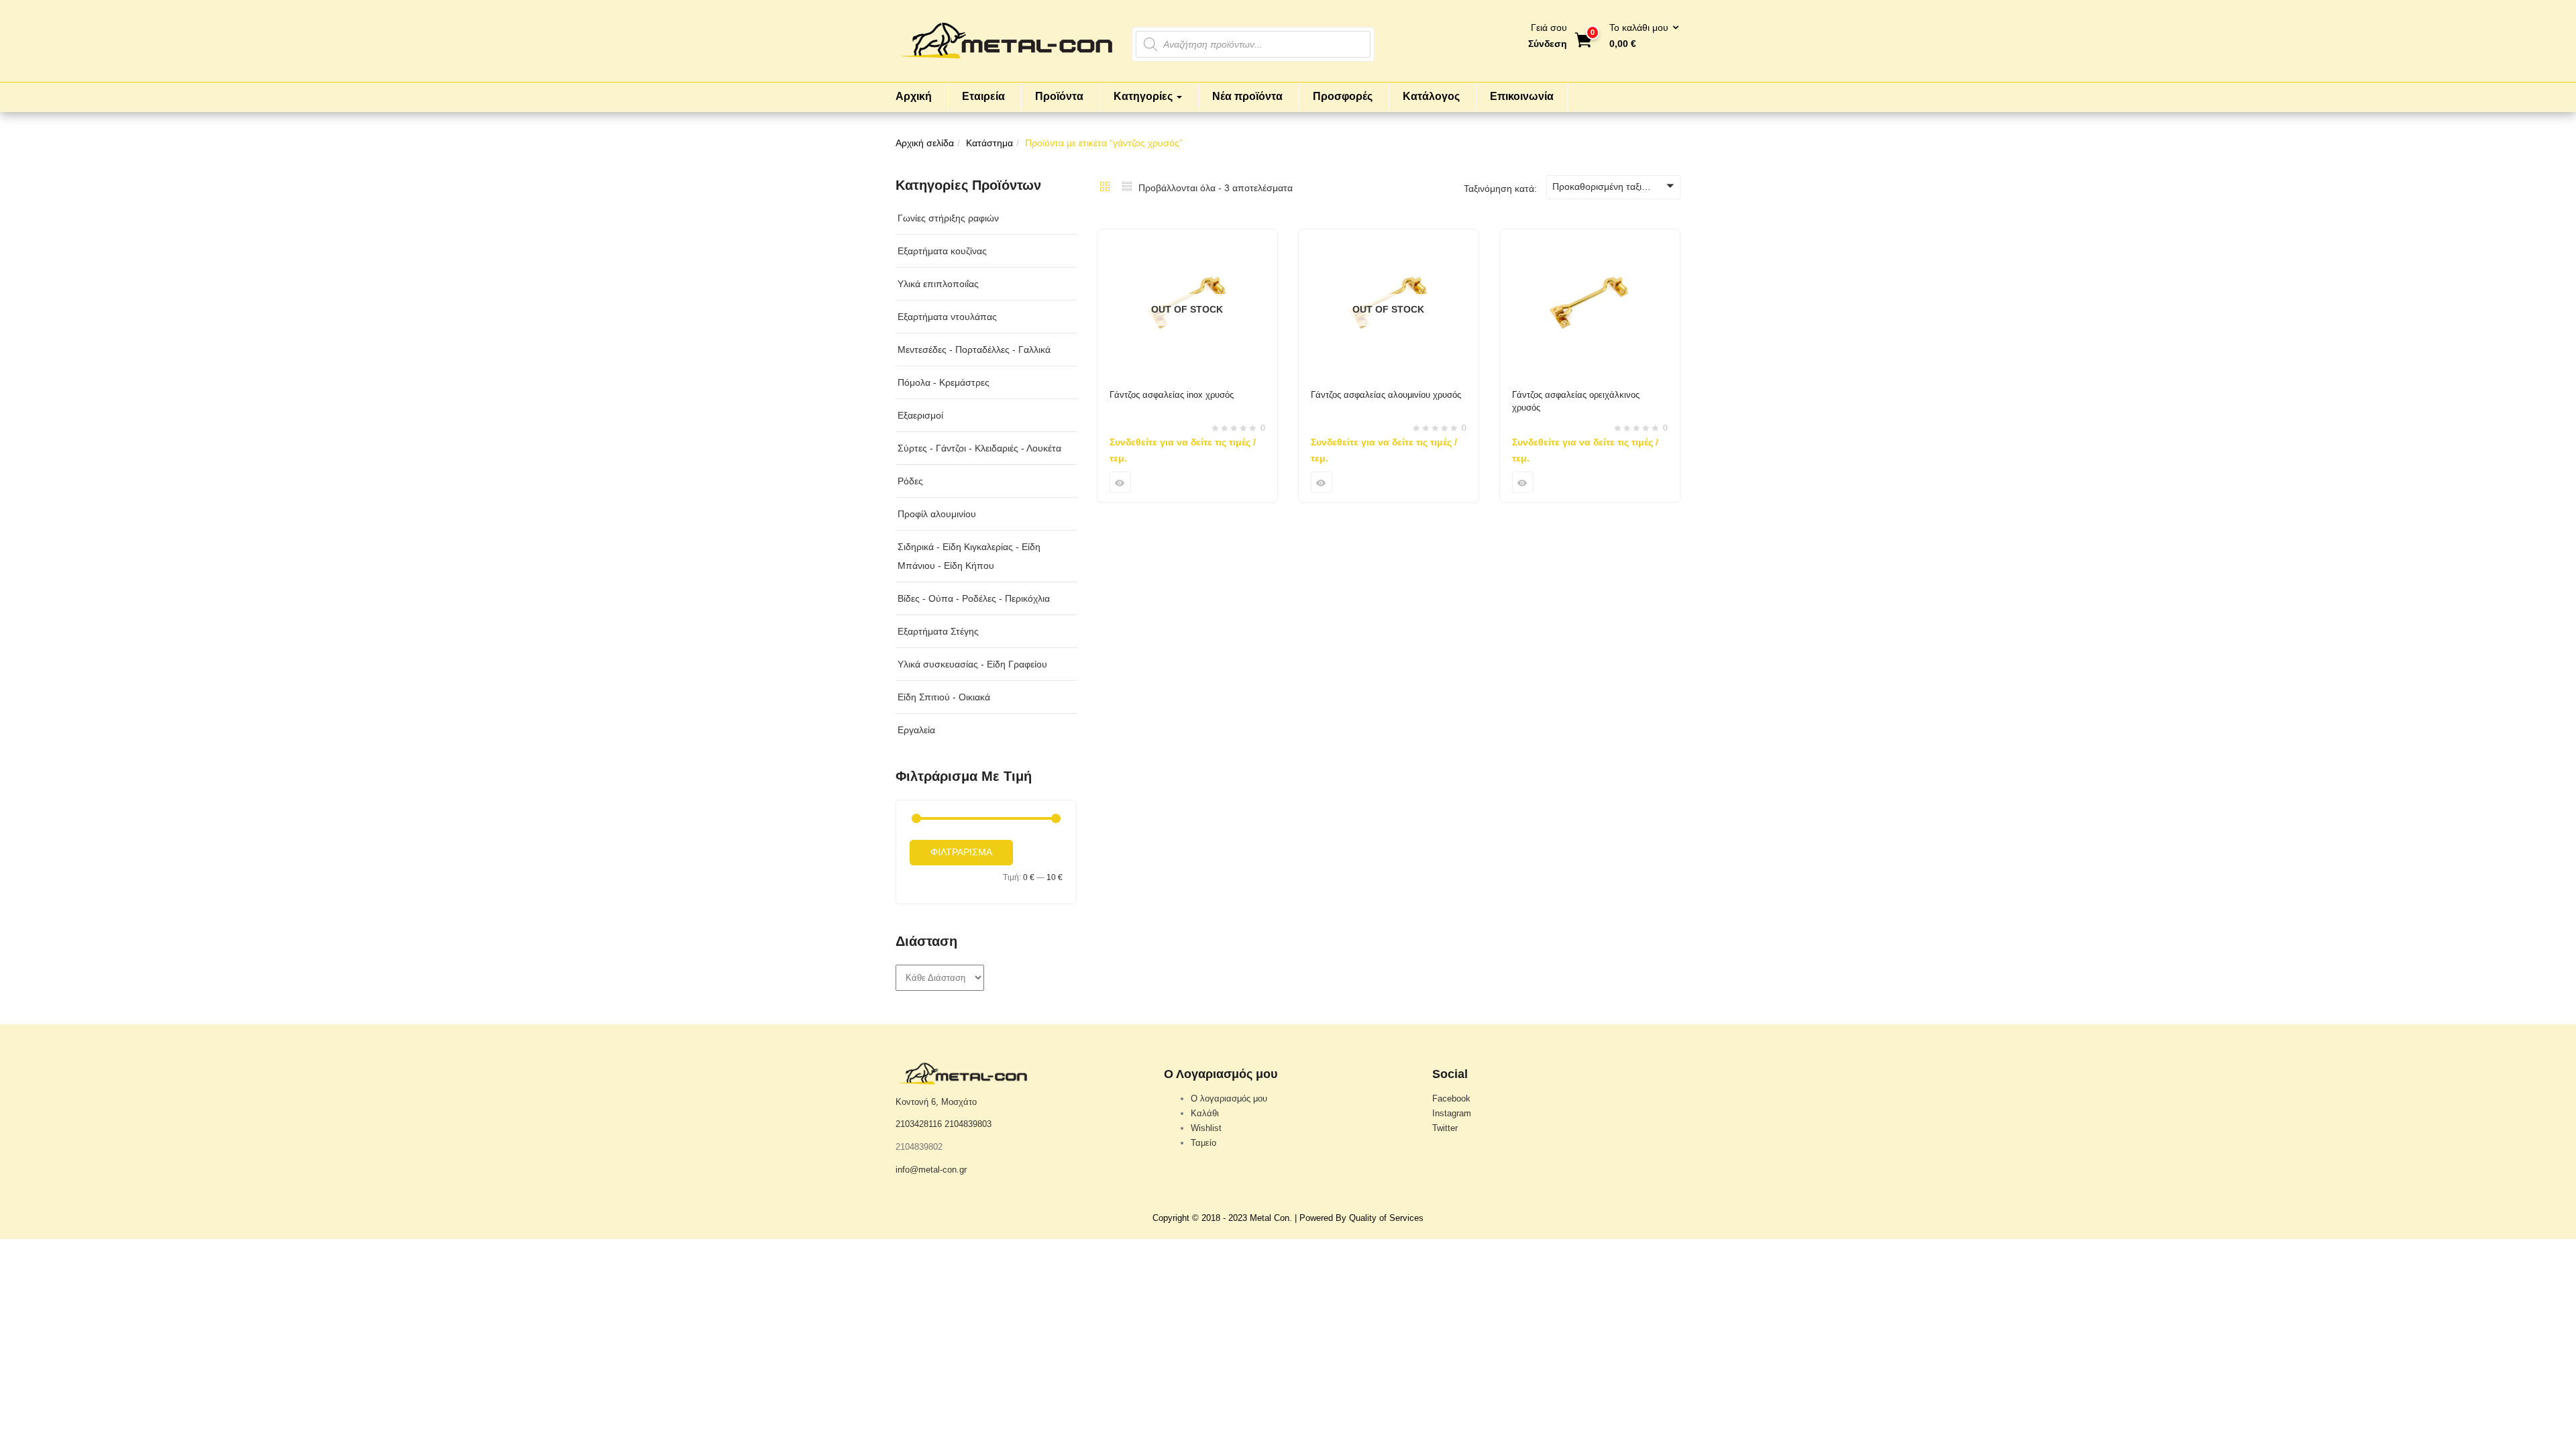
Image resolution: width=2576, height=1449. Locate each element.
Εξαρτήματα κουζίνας (942, 251)
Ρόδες (910, 481)
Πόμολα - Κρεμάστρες (944, 382)
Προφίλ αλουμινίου (937, 514)
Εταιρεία (983, 96)
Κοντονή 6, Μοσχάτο (936, 1102)
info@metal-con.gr (931, 1170)
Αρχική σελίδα (925, 143)
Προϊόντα (1059, 96)
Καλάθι (1205, 1113)
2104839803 (968, 1124)
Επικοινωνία (1522, 96)
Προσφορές (1343, 96)
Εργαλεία (916, 730)
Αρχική (914, 96)
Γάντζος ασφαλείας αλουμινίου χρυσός (1386, 395)
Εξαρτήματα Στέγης (938, 631)
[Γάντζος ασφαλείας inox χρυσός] (1187, 237)
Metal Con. (1271, 1218)
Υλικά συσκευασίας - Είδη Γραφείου (972, 664)
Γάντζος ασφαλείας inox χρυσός (1172, 395)
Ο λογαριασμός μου (1229, 1098)
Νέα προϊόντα (1247, 96)
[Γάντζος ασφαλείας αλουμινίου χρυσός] (1389, 237)
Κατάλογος (1431, 96)
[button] (1640, 36)
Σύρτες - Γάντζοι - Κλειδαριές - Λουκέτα (979, 448)
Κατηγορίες (1144, 96)
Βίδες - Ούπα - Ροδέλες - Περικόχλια (974, 598)
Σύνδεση (1548, 44)
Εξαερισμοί (920, 415)
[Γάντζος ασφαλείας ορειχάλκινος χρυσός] (1590, 237)
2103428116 (919, 1124)
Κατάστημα (989, 143)
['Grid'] (1105, 188)
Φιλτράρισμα (961, 852)
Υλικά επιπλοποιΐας (938, 284)
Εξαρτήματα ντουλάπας (947, 317)
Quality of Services (1386, 1218)
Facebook (1451, 1098)
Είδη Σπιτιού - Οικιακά (944, 697)
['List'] (1127, 188)
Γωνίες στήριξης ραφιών (948, 218)
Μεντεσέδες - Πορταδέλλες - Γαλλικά (974, 350)
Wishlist (1206, 1128)
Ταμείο (1203, 1143)
